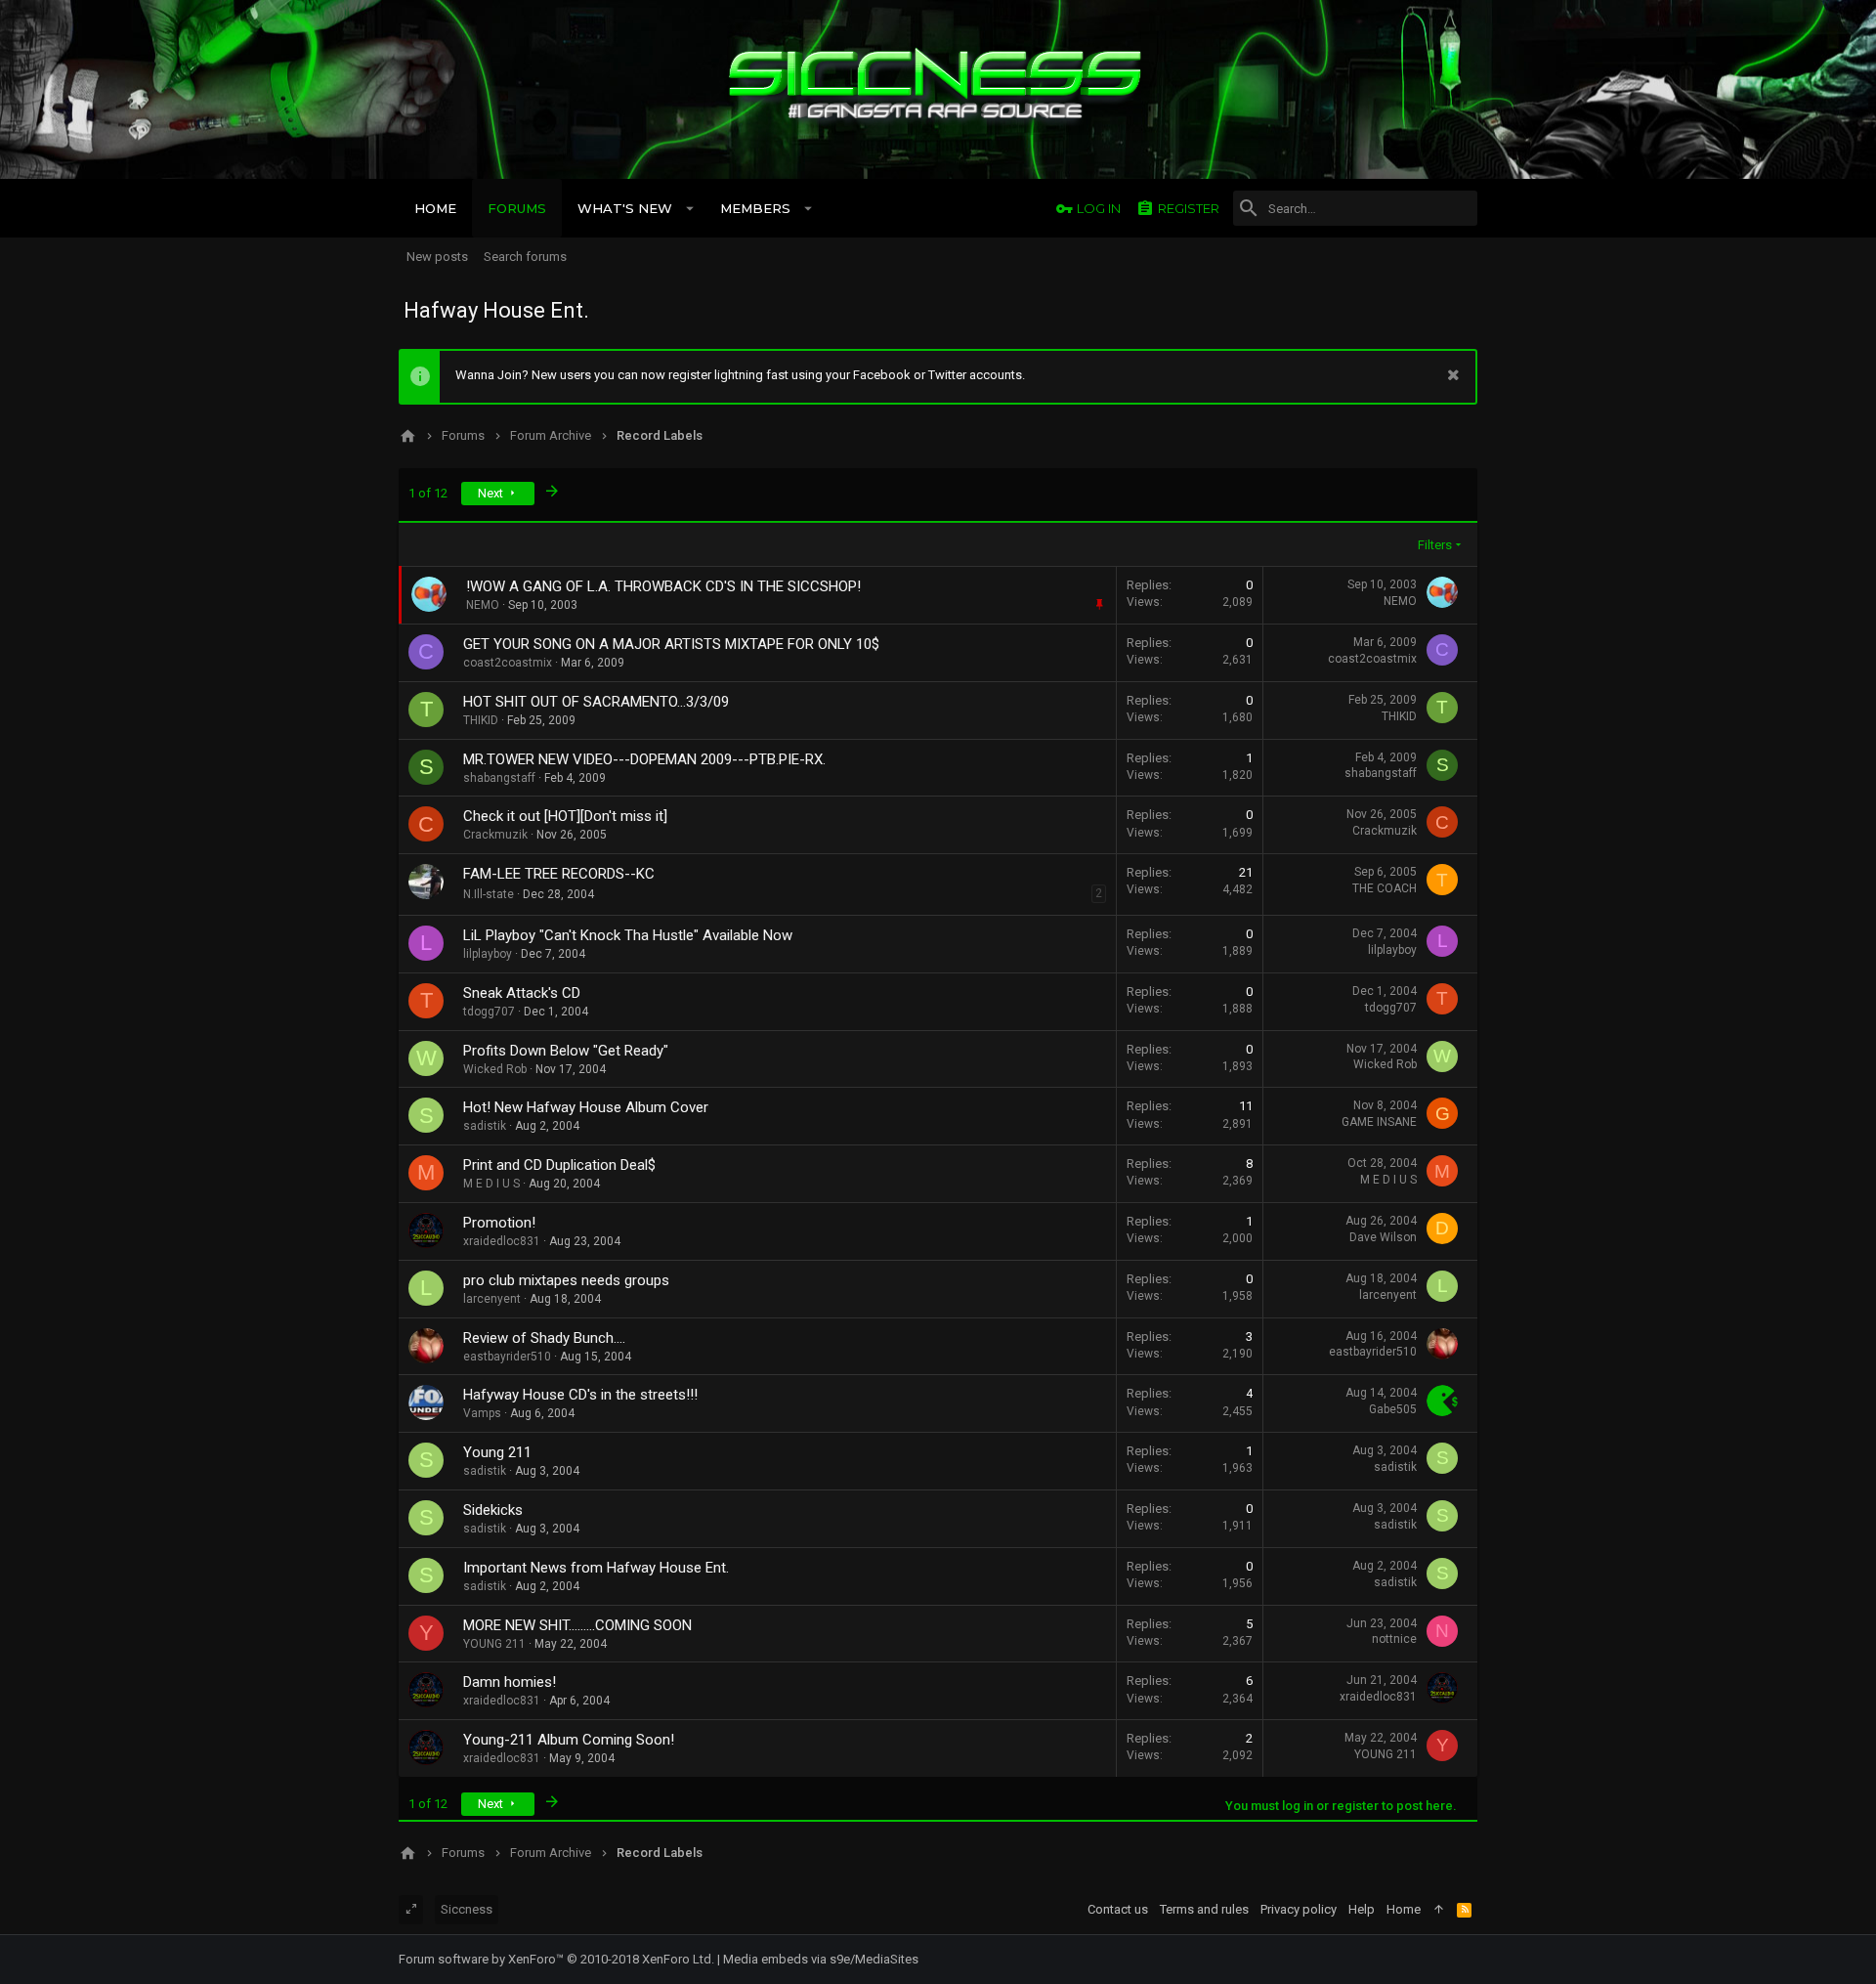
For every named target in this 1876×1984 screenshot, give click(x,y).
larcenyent (492, 1299)
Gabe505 (1393, 1409)
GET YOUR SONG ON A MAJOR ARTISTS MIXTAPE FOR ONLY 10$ (671, 644)
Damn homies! (510, 1682)
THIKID (481, 720)
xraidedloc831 (502, 1241)
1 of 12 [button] (428, 493)
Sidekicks (493, 1510)
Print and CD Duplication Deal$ (559, 1165)
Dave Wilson (1383, 1237)
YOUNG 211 (494, 1644)
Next (492, 493)
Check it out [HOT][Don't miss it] (565, 816)
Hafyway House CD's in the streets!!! (580, 1395)
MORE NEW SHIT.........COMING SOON (577, 1625)
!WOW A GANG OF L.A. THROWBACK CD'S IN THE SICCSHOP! (663, 586)
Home (1404, 1909)
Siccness (467, 1909)
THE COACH (1385, 888)
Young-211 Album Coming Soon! (569, 1740)
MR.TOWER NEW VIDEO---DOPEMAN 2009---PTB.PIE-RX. (644, 759)
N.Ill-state (489, 894)
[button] (690, 208)
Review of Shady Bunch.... (544, 1338)
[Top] (1439, 1910)
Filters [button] (1435, 545)
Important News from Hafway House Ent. (596, 1568)
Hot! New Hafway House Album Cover (586, 1107)
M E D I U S (491, 1184)
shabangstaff (499, 778)
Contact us (1118, 1909)
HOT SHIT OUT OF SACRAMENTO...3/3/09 (596, 702)
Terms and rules (1204, 1909)
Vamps (482, 1413)
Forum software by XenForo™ (556, 1959)
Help (1362, 1909)
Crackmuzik (495, 835)
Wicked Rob (495, 1069)
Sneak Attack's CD (522, 993)
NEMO (1400, 601)
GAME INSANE (1379, 1122)
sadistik (485, 1126)
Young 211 (497, 1452)
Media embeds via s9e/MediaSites (821, 1959)
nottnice (1394, 1639)
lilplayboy (488, 954)
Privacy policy (1299, 1909)
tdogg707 (489, 1012)
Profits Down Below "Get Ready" (566, 1051)
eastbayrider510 (507, 1357)
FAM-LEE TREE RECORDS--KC (559, 874)
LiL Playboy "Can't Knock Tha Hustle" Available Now (628, 935)
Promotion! (499, 1223)
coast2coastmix (508, 663)
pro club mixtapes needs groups (566, 1280)
